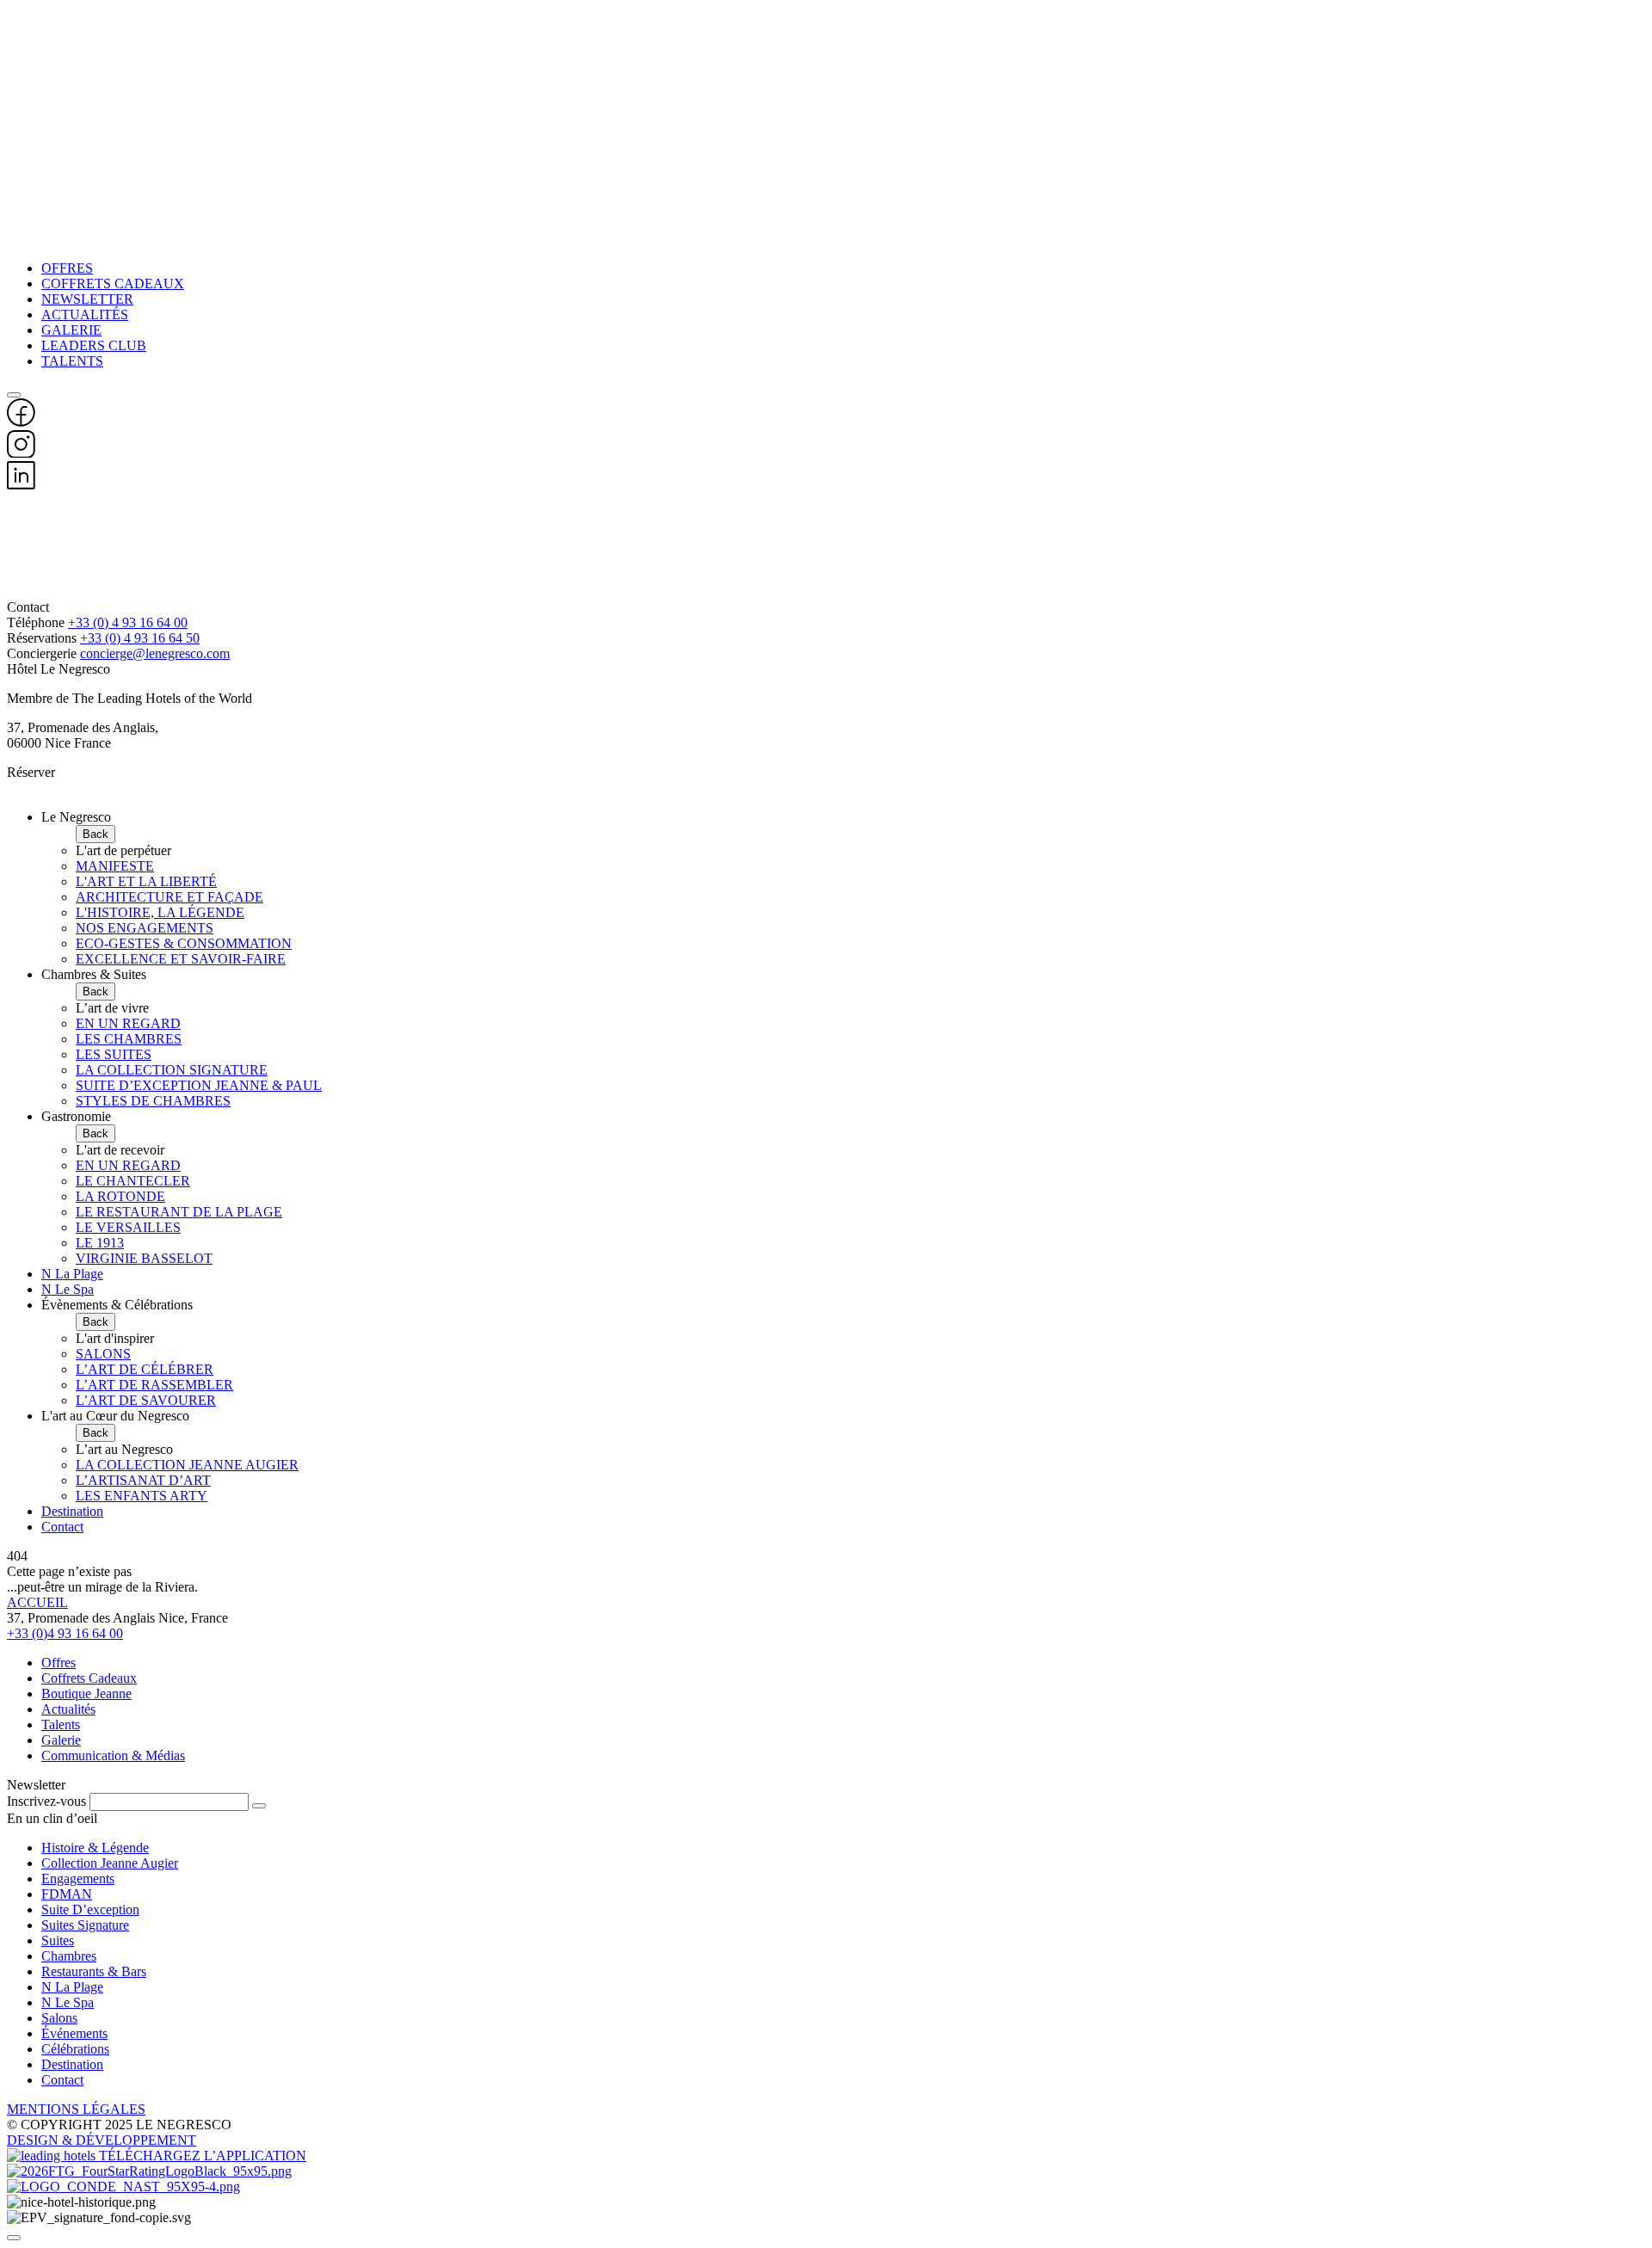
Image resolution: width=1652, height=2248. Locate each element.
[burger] (14, 395)
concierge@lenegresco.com (155, 653)
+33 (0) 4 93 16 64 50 (140, 638)
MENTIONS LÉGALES (76, 2109)
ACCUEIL (37, 1602)
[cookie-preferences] (14, 2238)
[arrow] (259, 1806)
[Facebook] (21, 422)
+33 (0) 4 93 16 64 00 (128, 622)
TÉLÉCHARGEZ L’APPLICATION (203, 2156)
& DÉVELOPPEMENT (129, 2140)
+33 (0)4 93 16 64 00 (65, 1633)
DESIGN (34, 2140)
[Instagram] (21, 453)
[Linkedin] (21, 485)
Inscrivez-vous (46, 1801)
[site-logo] (826, 546)
